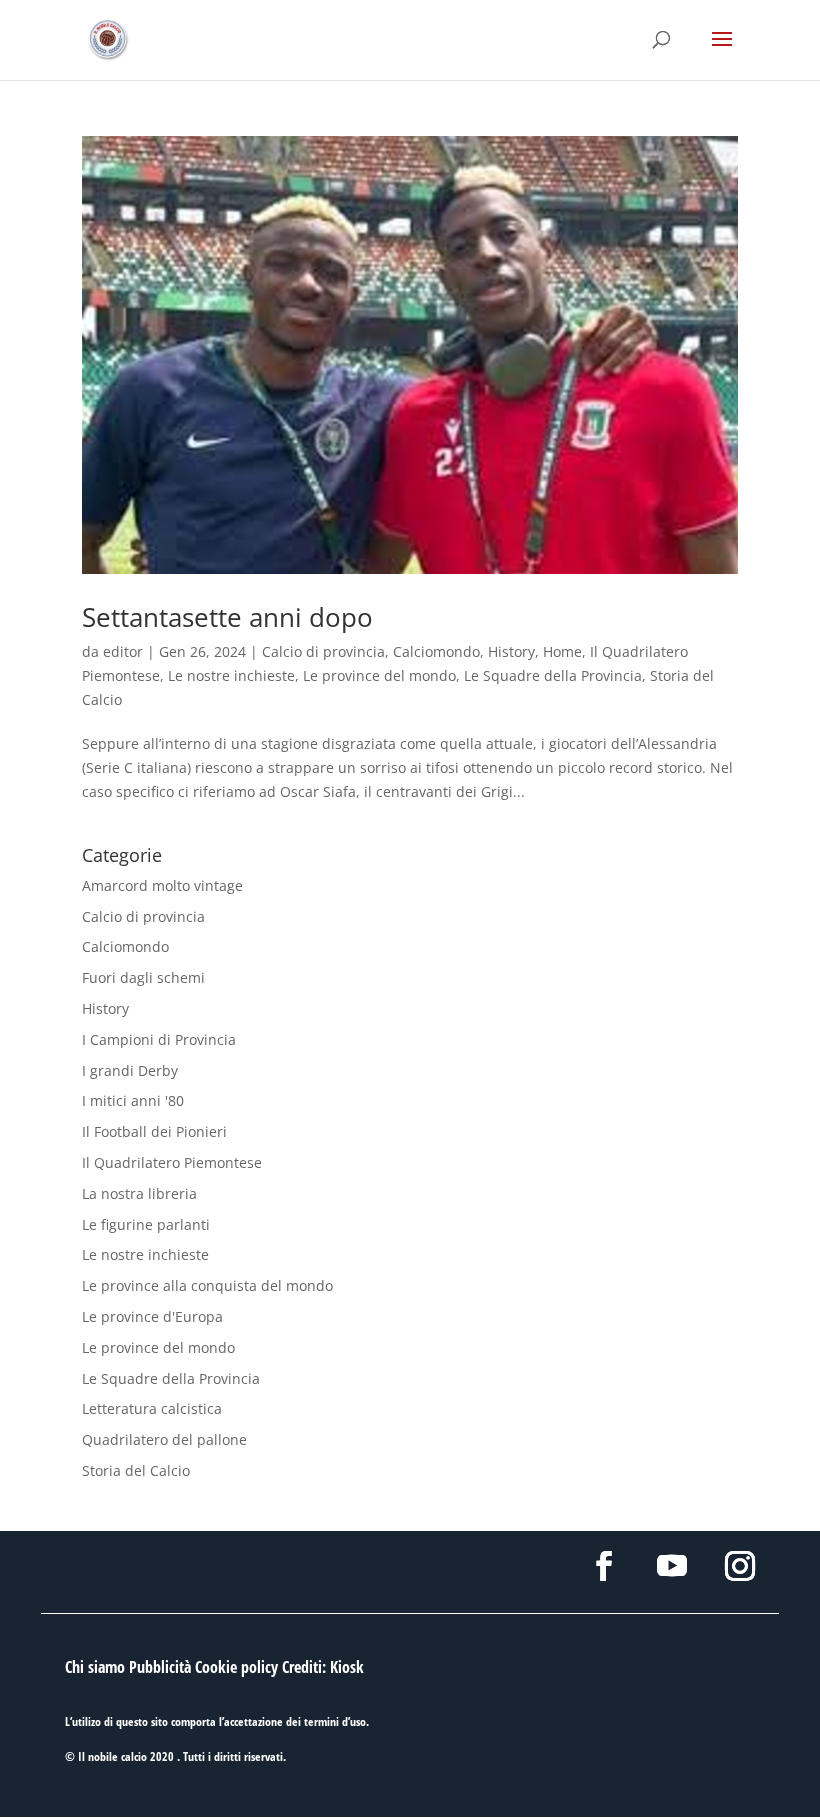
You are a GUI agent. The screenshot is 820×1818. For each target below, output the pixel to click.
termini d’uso (335, 1721)
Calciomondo (436, 651)
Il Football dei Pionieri (154, 1131)
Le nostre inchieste (231, 675)
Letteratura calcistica (152, 1408)
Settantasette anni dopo (227, 617)
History (511, 651)
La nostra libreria (139, 1193)
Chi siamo (95, 1667)
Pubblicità (160, 1667)
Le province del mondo (379, 675)
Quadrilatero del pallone (164, 1439)
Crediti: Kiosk (323, 1667)
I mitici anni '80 (133, 1100)
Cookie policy (236, 1667)
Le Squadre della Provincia (553, 675)
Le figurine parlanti (146, 1224)
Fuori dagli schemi (143, 977)
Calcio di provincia (323, 651)
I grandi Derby (130, 1070)
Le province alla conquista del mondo (207, 1285)
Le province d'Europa (152, 1316)
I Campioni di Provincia (159, 1039)
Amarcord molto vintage (162, 885)
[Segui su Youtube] (672, 1566)
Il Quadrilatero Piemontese (172, 1162)
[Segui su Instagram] (740, 1566)
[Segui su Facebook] (604, 1566)
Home (562, 651)
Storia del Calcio (136, 1470)
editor (123, 651)
